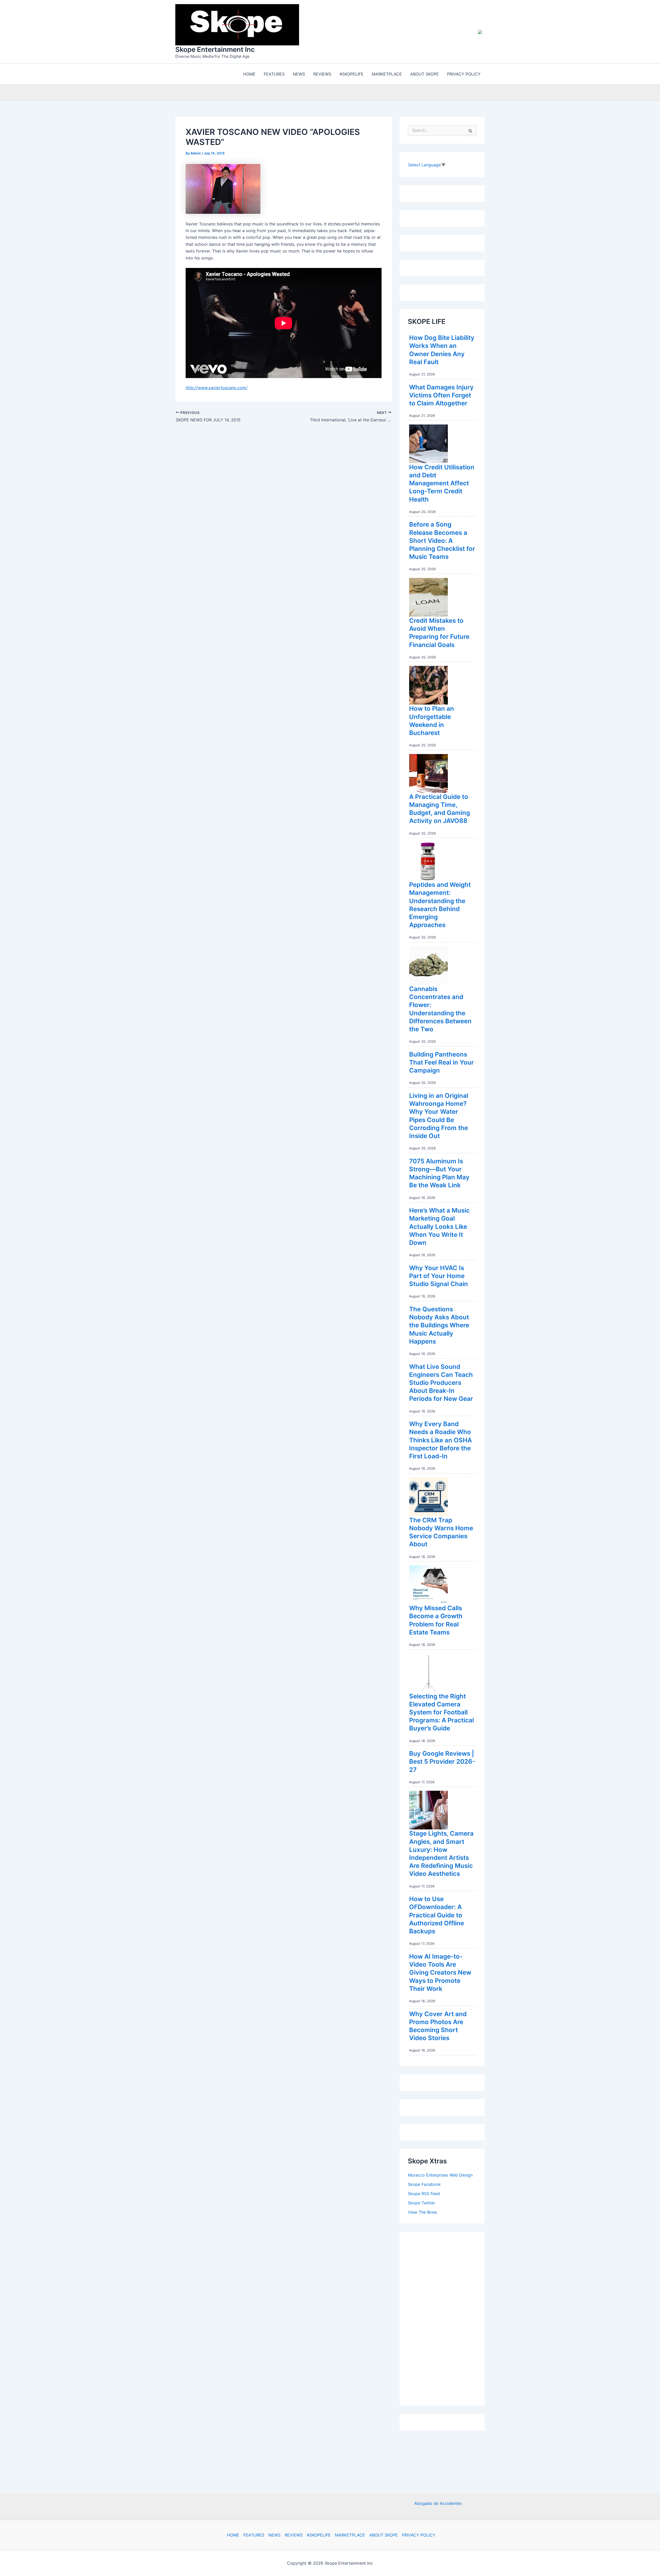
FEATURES (254, 2535)
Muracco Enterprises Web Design (440, 2175)
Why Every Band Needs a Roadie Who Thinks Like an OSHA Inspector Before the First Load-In (440, 1440)
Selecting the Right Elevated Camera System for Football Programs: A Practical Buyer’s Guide (442, 1712)
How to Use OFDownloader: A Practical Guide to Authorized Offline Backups (437, 1915)
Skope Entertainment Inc (215, 49)
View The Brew (422, 2212)
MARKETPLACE (350, 2535)
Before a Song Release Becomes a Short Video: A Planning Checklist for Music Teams (442, 541)
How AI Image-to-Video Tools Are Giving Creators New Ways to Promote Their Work (440, 1973)
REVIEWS (294, 2535)
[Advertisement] (447, 2317)
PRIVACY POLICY (419, 2535)
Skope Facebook (424, 2184)
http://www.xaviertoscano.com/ (217, 388)
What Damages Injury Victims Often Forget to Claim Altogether (441, 395)
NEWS (274, 2535)
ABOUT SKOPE (383, 2535)
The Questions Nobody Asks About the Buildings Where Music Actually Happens (439, 1325)
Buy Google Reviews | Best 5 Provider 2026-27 (442, 1761)
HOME (233, 2535)
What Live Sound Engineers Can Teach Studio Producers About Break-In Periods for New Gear (441, 1383)
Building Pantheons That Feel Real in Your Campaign (442, 1062)
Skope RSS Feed (424, 2194)
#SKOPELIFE (319, 2535)
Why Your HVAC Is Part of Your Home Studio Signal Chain (439, 1276)
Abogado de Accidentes (438, 2503)
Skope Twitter (422, 2203)
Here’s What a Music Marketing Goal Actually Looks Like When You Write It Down (439, 1226)
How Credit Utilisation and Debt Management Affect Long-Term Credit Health (442, 483)
